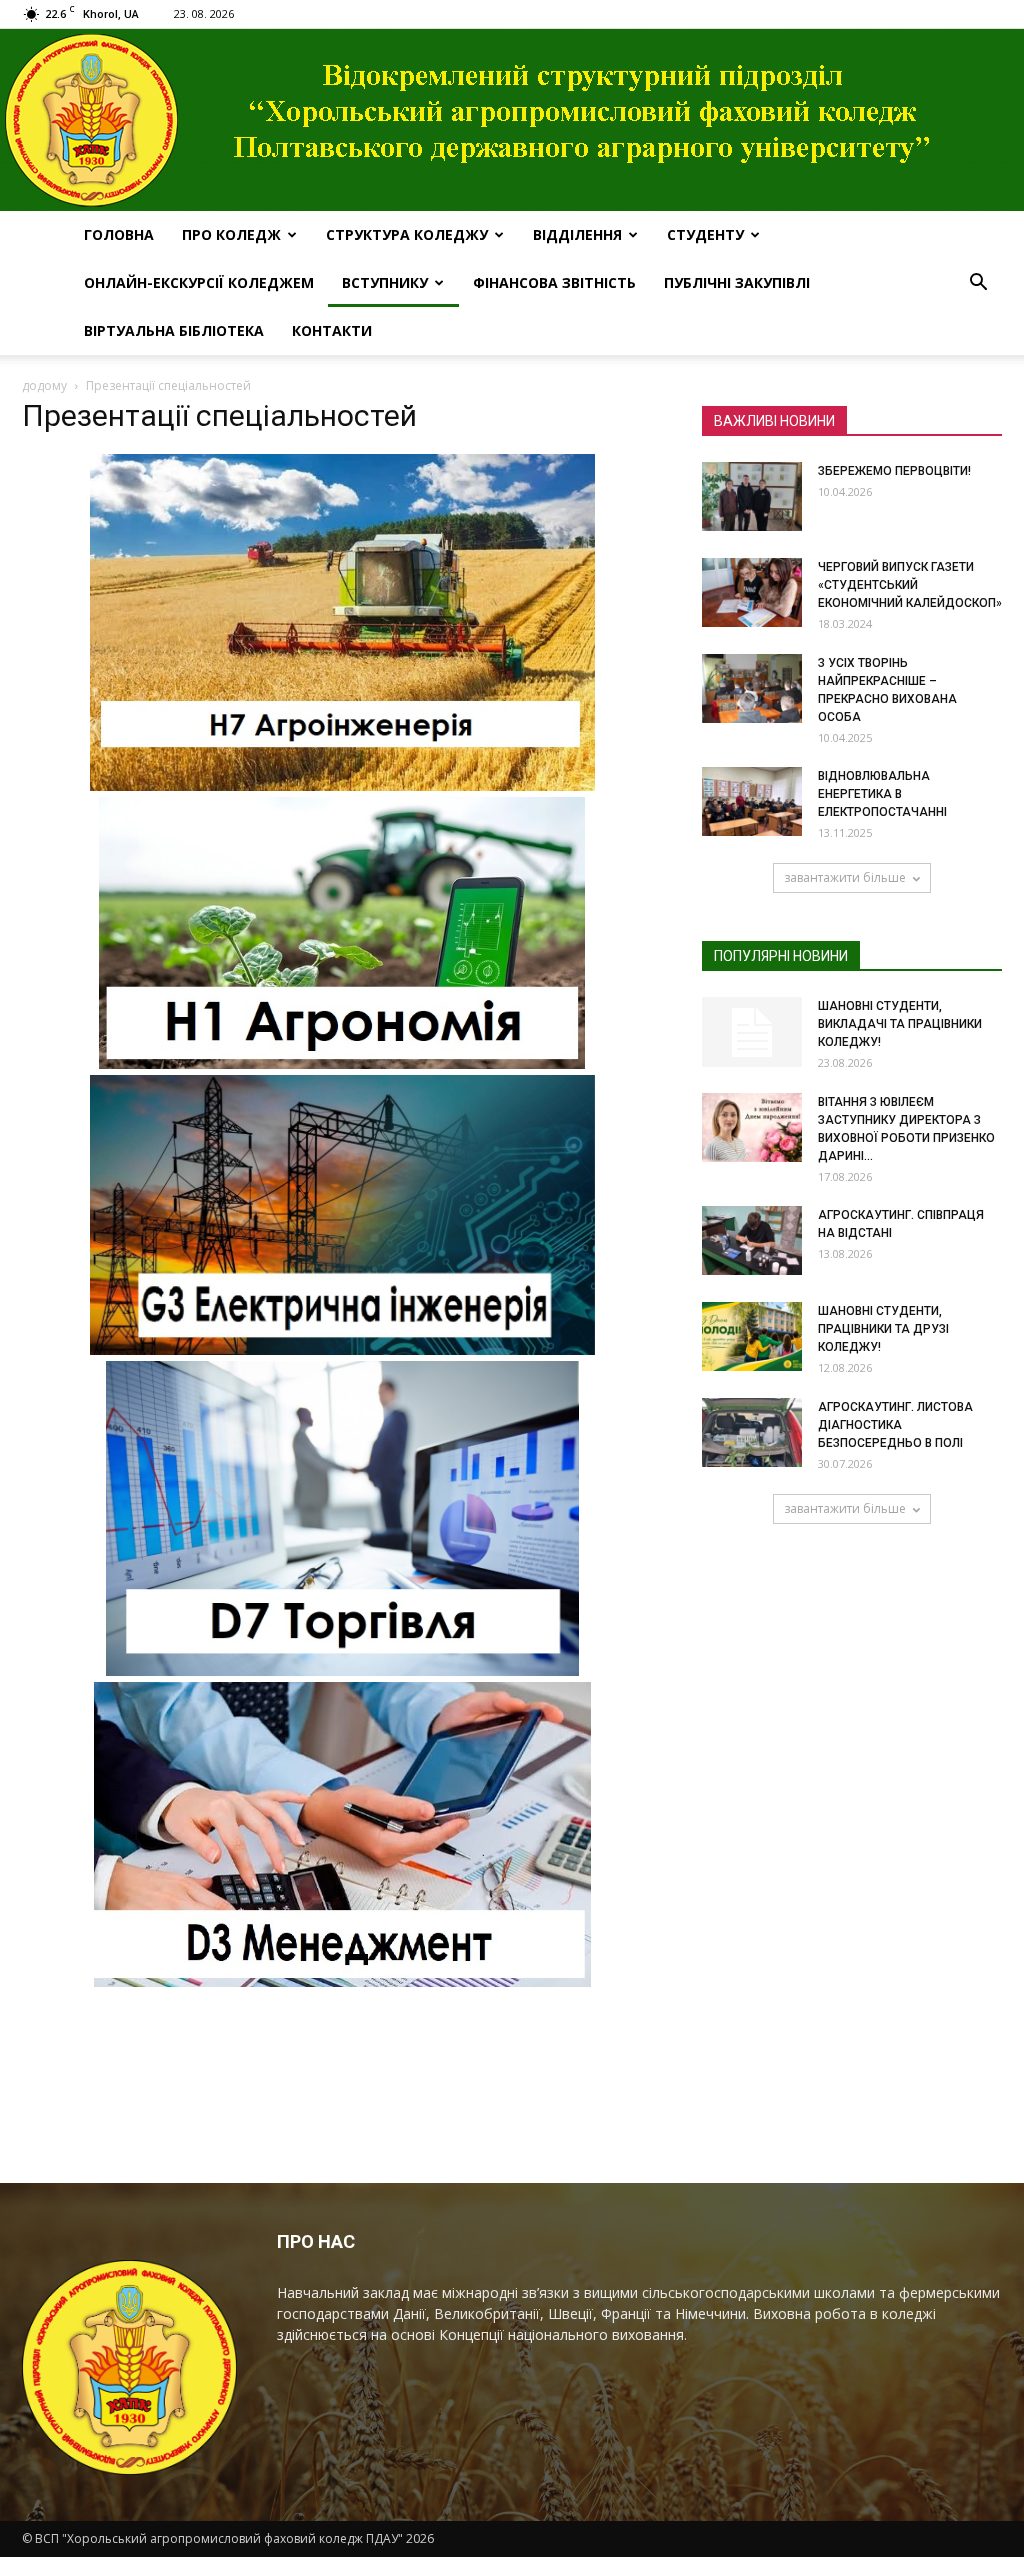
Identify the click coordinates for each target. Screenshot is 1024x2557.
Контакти (332, 330)
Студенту (705, 234)
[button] (978, 283)
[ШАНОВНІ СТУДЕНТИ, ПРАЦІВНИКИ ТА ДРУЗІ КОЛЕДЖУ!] (752, 1336)
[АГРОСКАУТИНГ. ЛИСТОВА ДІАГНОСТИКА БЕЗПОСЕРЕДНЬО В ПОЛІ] (752, 1432)
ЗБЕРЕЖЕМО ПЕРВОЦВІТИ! (894, 471)
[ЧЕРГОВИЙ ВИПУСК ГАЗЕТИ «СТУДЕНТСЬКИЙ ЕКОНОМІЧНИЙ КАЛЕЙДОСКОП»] (752, 592)
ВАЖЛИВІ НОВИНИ (774, 421)
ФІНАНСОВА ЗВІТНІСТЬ (554, 282)
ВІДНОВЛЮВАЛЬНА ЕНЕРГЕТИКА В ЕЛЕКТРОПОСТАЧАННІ (882, 794)
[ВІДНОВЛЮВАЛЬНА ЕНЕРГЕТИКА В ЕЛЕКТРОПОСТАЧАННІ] (752, 801)
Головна (119, 234)
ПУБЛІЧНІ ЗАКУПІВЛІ (737, 282)
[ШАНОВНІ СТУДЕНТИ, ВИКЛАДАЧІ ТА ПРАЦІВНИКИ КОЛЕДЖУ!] (752, 1032)
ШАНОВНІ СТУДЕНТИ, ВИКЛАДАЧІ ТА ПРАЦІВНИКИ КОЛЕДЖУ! (900, 1024)
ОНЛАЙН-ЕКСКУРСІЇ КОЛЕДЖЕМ (199, 282)
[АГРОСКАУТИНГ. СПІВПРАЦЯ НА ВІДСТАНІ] (752, 1240)
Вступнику (385, 282)
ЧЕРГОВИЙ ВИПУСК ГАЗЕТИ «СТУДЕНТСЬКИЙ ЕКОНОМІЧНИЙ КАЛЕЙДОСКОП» (910, 585)
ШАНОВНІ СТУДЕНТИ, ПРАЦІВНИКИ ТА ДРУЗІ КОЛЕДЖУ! (883, 1329)
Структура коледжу (407, 234)
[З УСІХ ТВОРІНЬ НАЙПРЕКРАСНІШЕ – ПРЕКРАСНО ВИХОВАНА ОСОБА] (752, 688)
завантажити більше (845, 877)
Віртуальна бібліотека (174, 330)
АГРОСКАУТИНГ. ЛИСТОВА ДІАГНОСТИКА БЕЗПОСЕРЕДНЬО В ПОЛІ (895, 1425)
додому (44, 385)
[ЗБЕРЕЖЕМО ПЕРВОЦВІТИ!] (752, 496)
